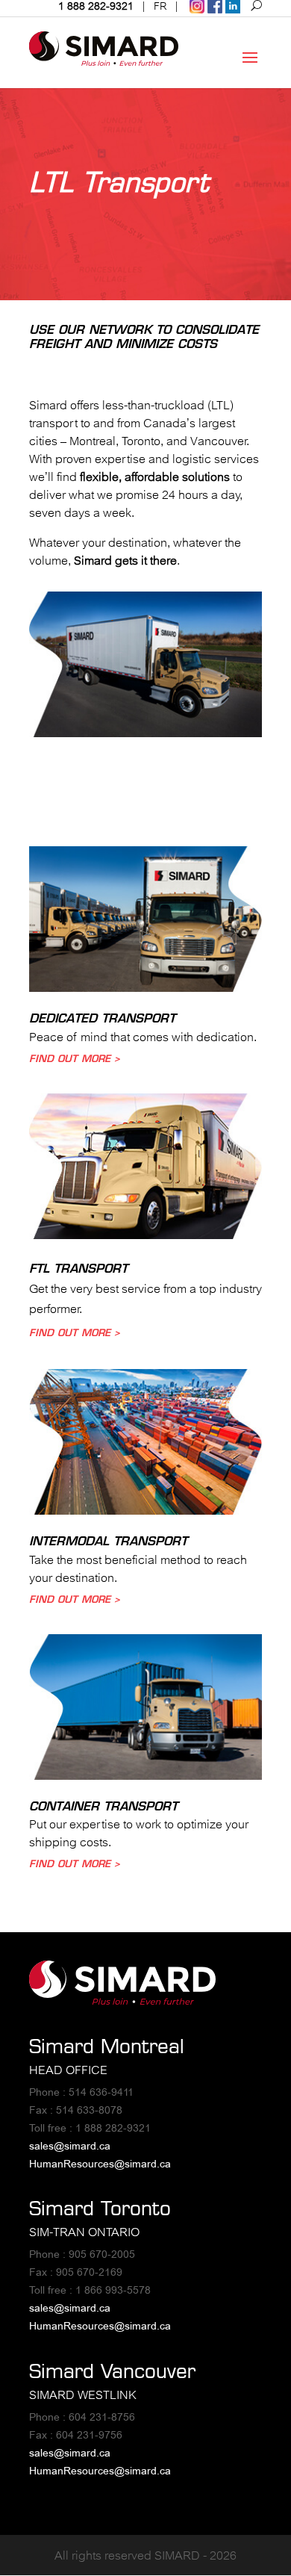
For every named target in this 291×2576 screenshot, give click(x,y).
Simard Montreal (107, 2046)
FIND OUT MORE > (75, 1058)
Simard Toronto (100, 2208)
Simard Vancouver (112, 2371)
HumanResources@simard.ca (100, 2164)
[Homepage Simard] (122, 2001)
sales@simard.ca (70, 2146)
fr (160, 6)
